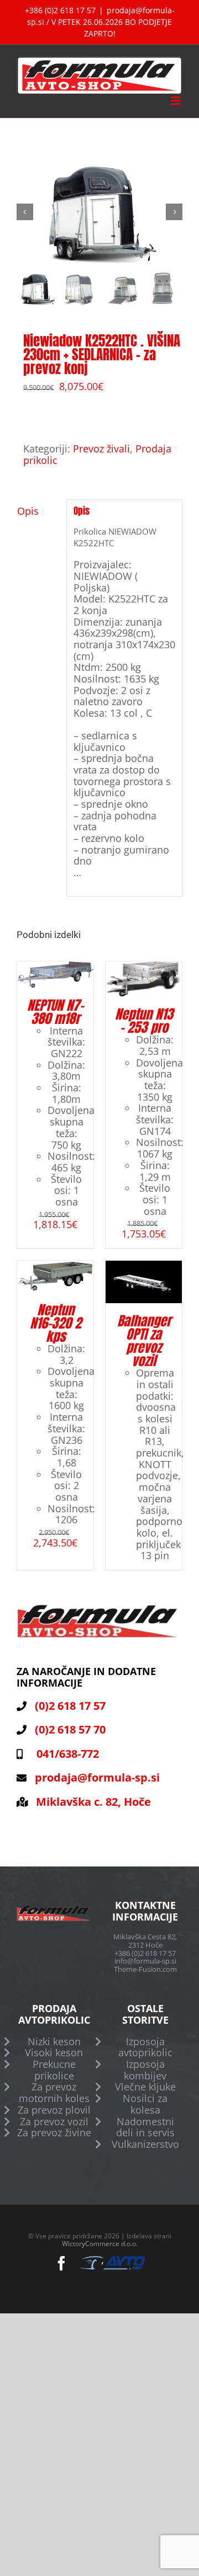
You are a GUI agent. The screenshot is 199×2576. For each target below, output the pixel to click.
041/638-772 (65, 1754)
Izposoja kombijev (145, 2070)
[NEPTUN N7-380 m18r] (55, 967)
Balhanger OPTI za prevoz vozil (144, 1341)
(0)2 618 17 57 (70, 1706)
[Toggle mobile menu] (177, 101)
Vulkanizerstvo (145, 2144)
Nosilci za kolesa (145, 2104)
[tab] (38, 511)
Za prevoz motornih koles (54, 2092)
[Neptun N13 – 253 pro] (144, 967)
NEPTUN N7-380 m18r (55, 1012)
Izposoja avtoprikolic (145, 2047)
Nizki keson (54, 2042)
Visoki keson (54, 2053)
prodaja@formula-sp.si (97, 1777)
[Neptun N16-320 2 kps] (55, 1266)
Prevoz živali (101, 449)
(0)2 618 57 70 (70, 1729)
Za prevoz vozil (54, 2122)
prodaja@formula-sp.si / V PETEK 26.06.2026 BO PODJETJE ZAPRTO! (101, 22)
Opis (28, 511)
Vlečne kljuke (145, 2087)
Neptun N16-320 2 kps (56, 1323)
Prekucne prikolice (54, 2070)
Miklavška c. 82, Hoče (93, 1802)
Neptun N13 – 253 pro (144, 1021)
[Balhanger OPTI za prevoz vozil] (144, 1266)
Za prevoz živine (54, 2133)
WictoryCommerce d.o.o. (100, 2244)
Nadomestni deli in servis (145, 2127)
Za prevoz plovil (54, 2110)
